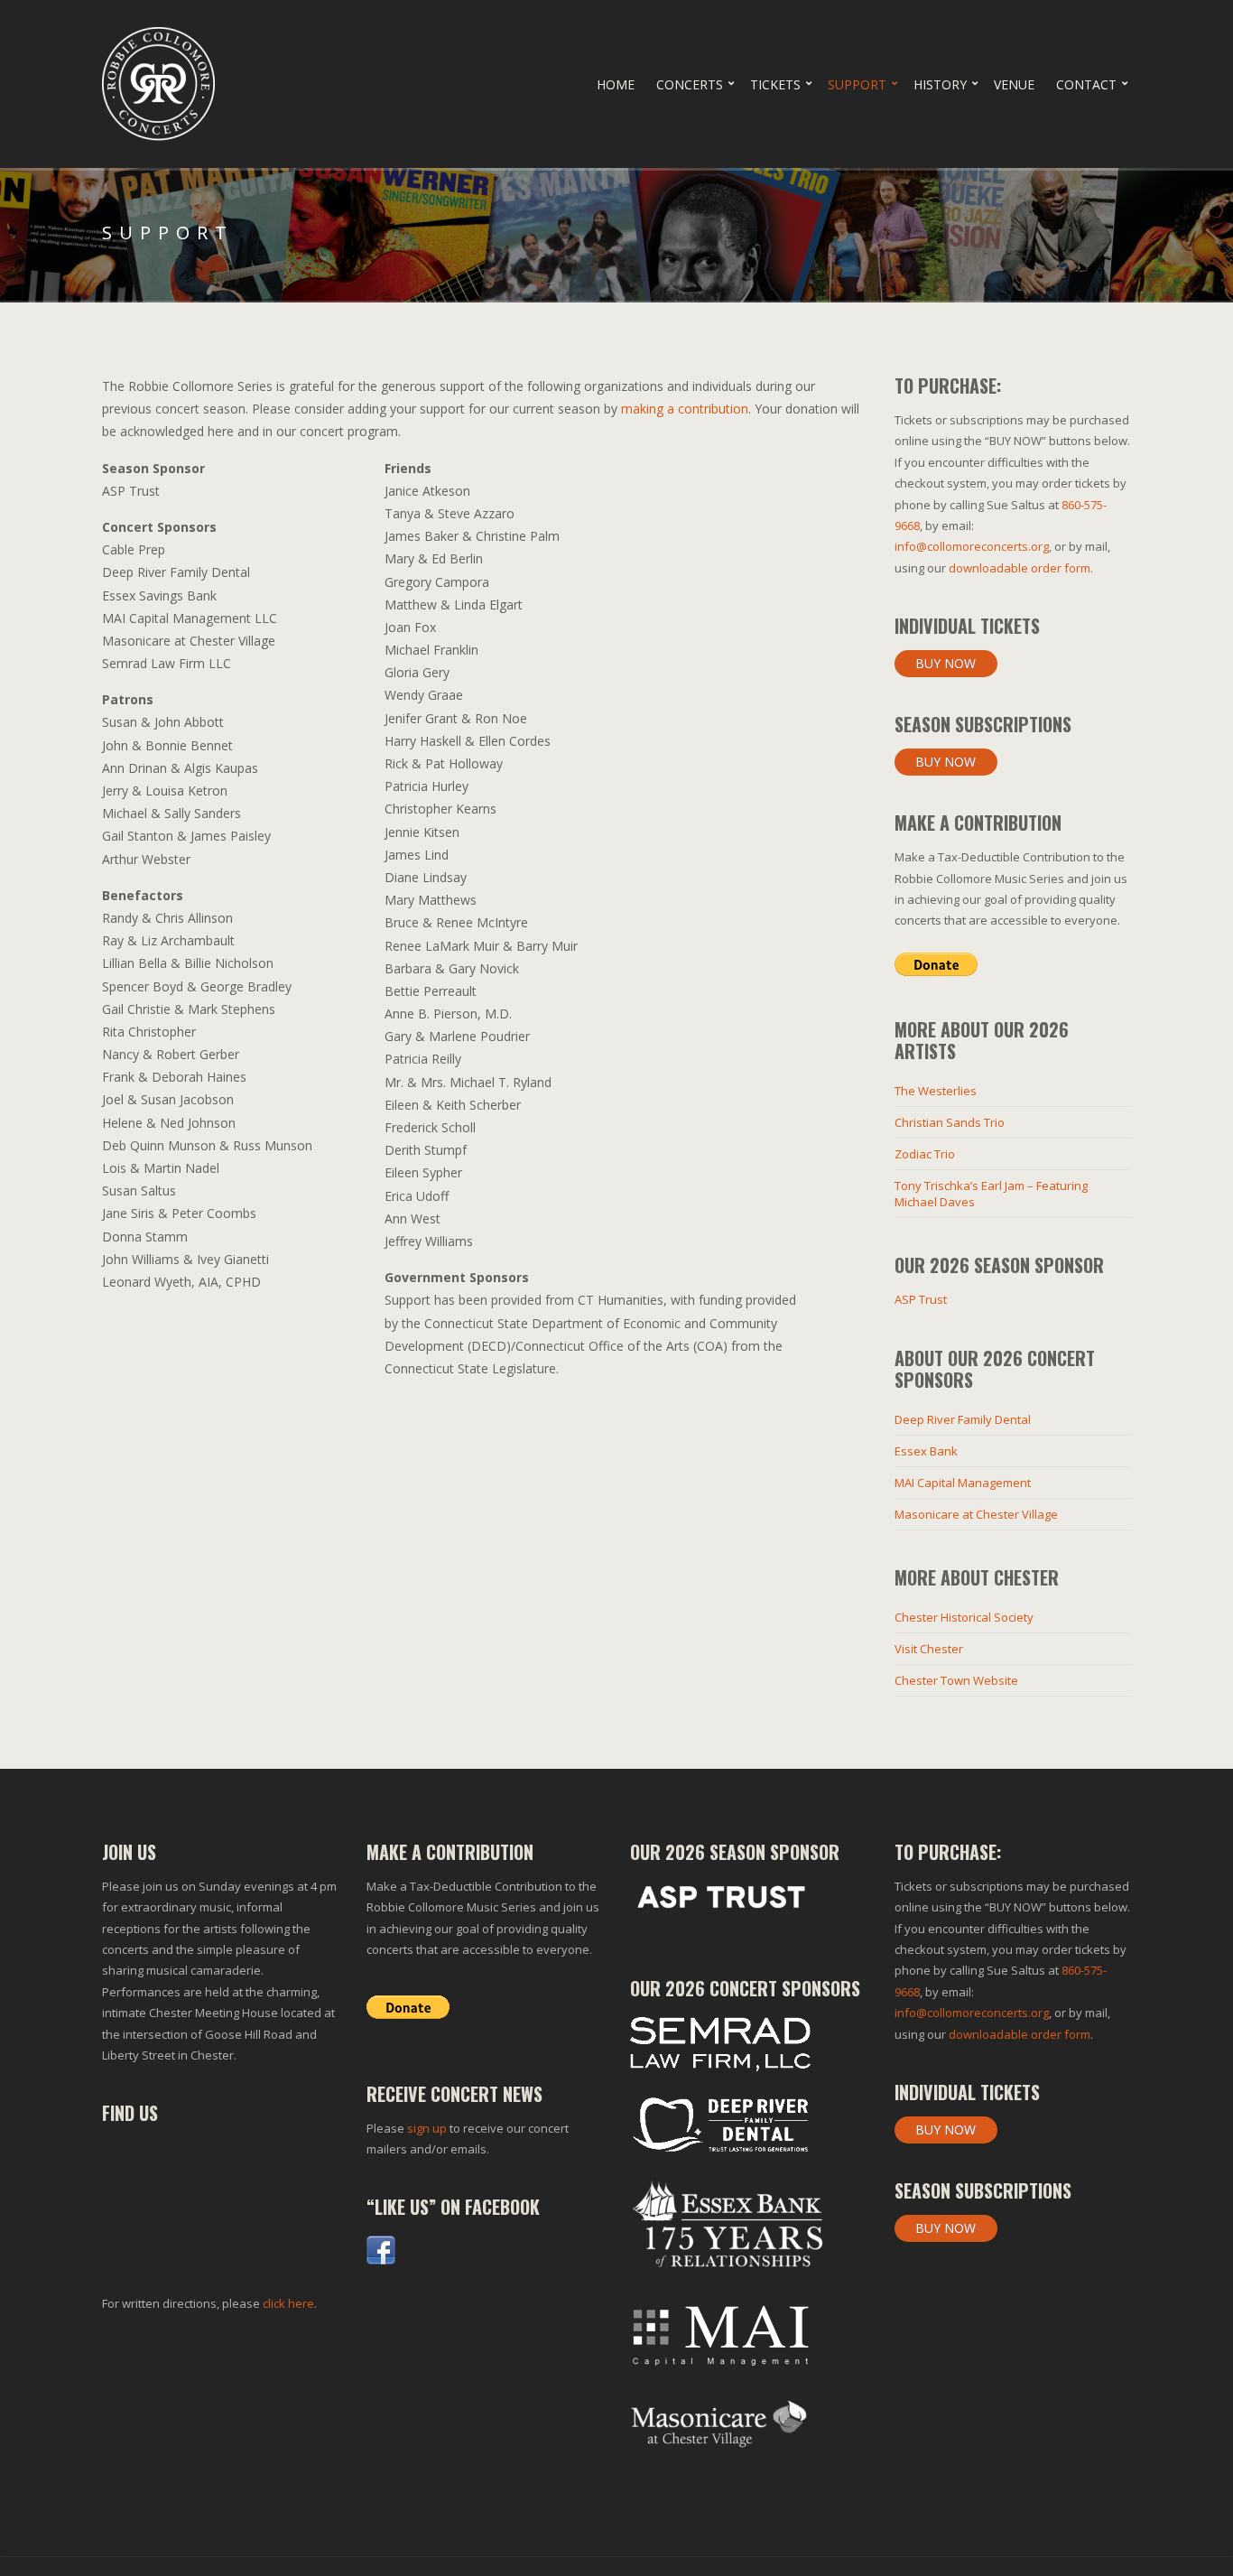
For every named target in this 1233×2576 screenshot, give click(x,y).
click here (288, 2303)
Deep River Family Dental (963, 1419)
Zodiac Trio (925, 1154)
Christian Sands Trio (950, 1122)
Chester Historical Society (964, 1617)
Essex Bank (926, 1451)
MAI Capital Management (963, 1483)
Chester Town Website (956, 1680)
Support (857, 84)
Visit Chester (929, 1649)
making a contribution (685, 409)
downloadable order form (1020, 568)
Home (616, 84)
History (940, 84)
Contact (1086, 84)
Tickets (775, 84)
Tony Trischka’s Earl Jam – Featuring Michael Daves (991, 1194)
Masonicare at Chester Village (976, 1514)
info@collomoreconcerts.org (972, 546)
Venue (1014, 84)
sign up (427, 2128)
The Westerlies (936, 1091)
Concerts (690, 84)
